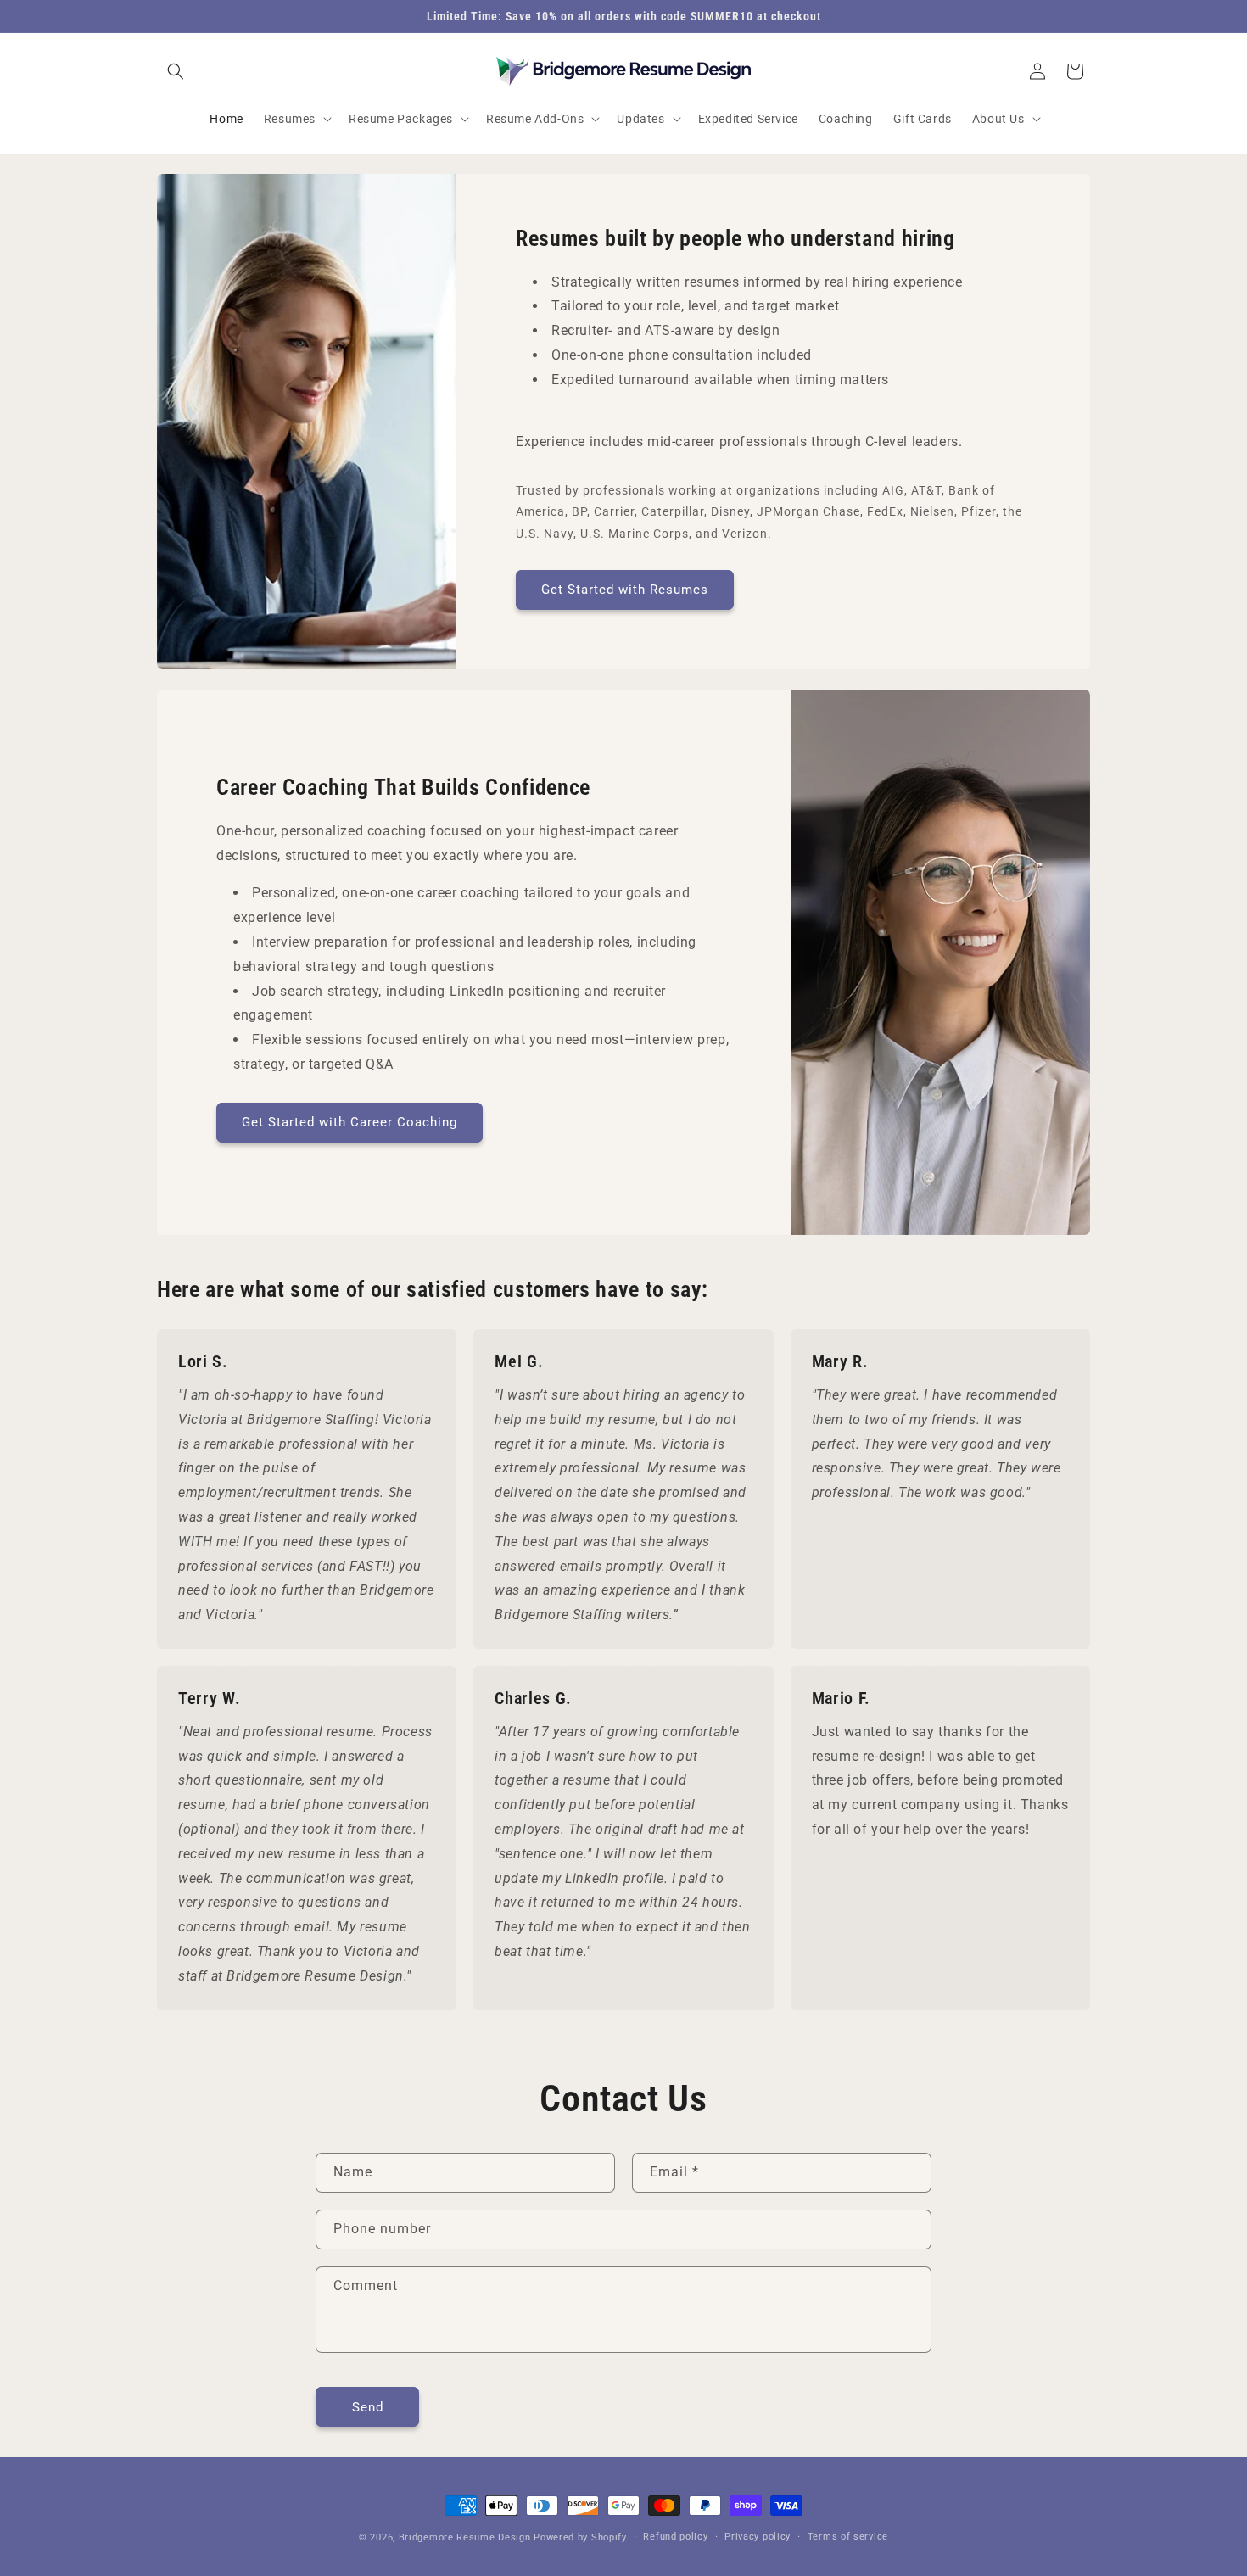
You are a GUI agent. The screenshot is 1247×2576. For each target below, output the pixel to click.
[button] (176, 71)
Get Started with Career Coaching (349, 1122)
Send (368, 2406)
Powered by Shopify (580, 2537)
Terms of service (848, 2536)
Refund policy (675, 2536)
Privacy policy (758, 2536)
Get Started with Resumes (625, 590)
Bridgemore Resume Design (465, 2537)
